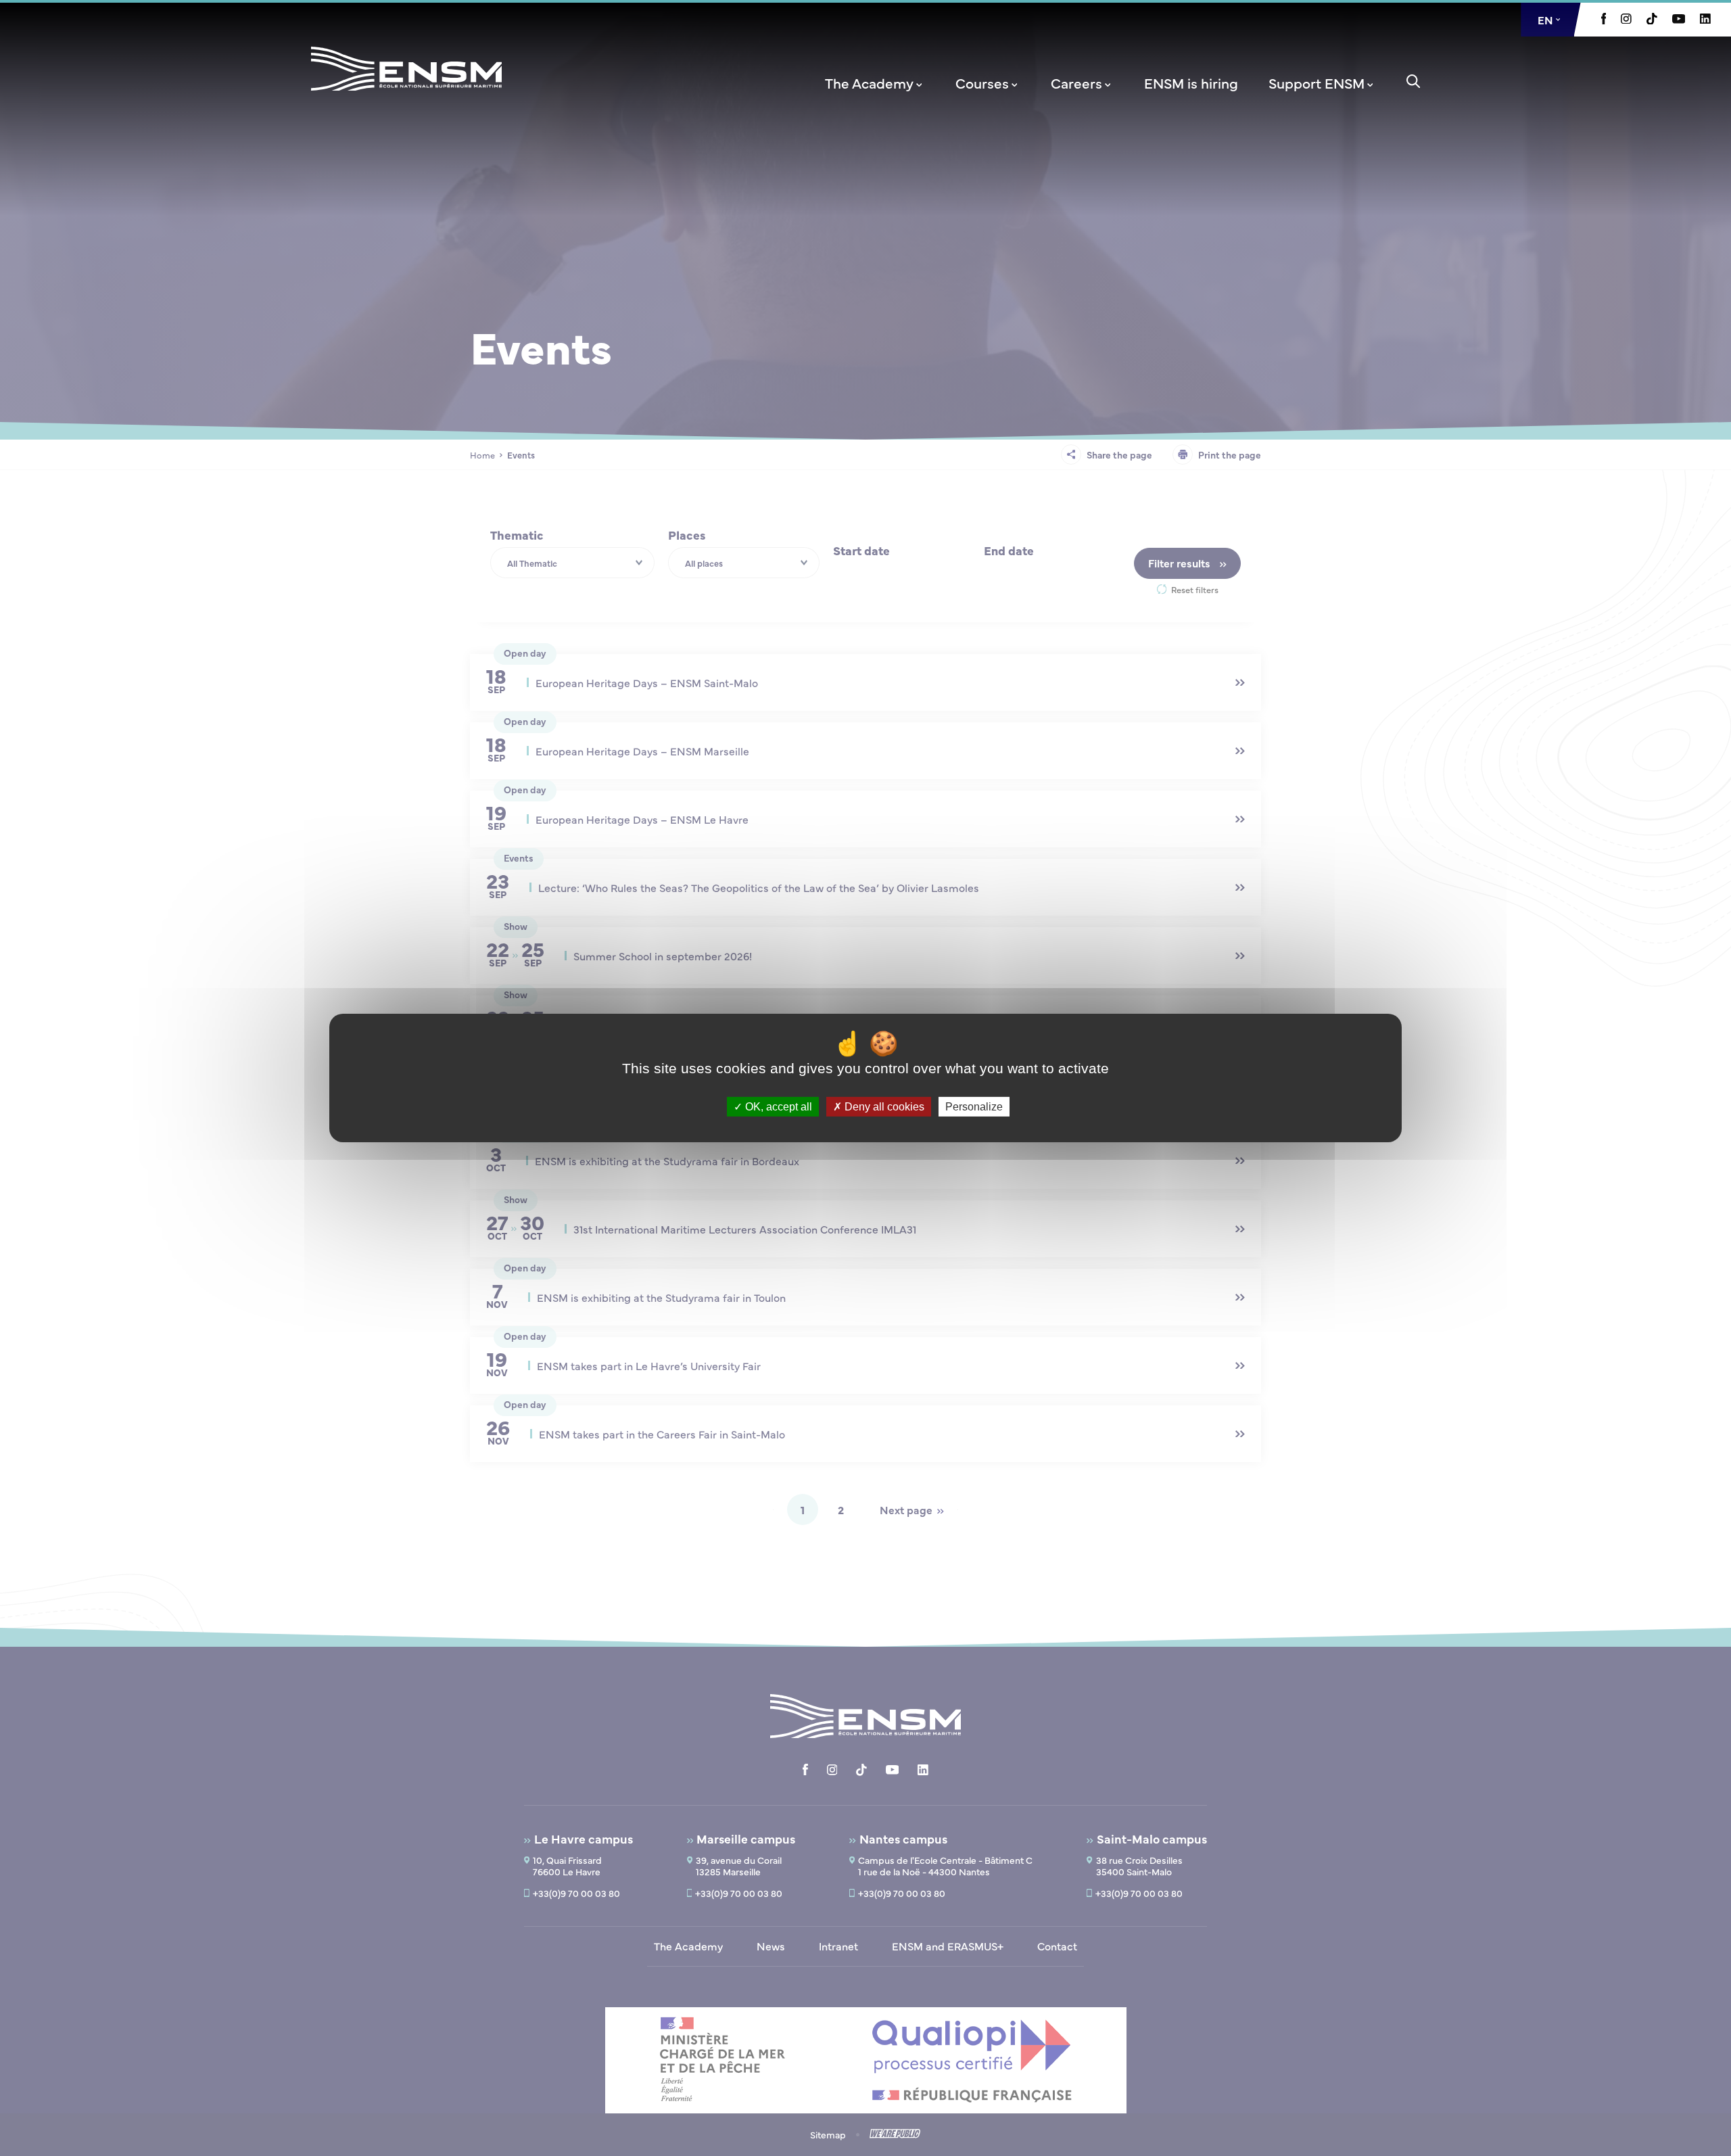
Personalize (974, 1107)
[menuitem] (875, 83)
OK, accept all (777, 1107)
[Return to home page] (406, 87)
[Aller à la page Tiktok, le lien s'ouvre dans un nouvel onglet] (1652, 20)
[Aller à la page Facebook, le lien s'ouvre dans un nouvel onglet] (1604, 20)
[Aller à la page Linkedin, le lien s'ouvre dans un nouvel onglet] (1705, 20)
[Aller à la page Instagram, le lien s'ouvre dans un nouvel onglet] (1626, 20)
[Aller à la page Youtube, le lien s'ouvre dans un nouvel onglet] (1679, 20)
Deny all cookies (883, 1107)
